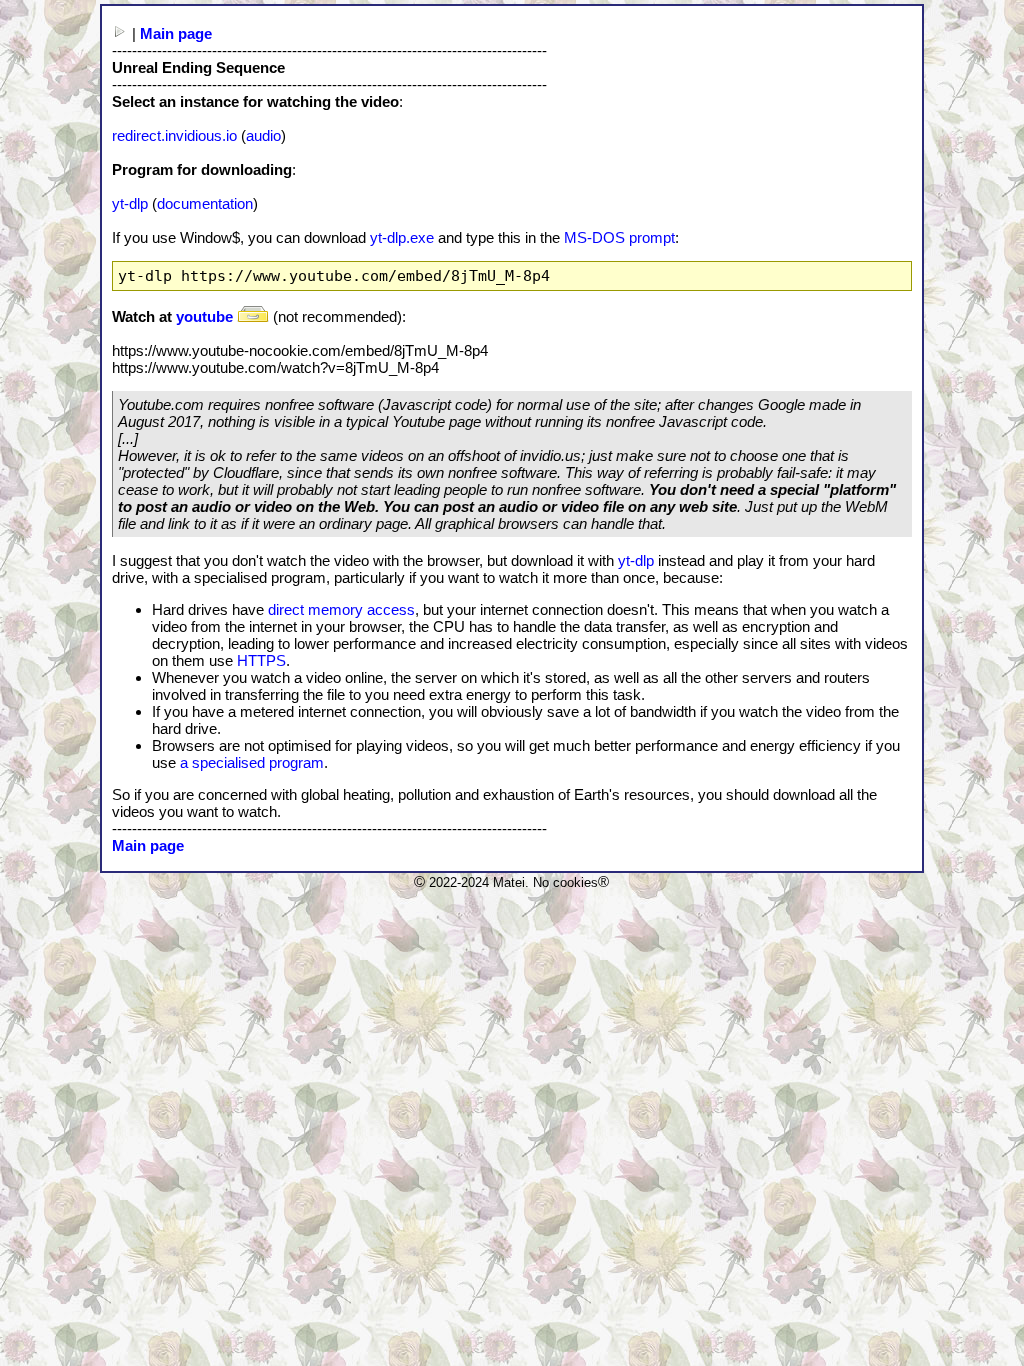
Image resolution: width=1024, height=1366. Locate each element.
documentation (205, 203)
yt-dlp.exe (402, 237)
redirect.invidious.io (174, 135)
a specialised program (252, 762)
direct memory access (341, 609)
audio (263, 135)
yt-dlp (130, 203)
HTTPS (261, 660)
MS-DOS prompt (619, 237)
